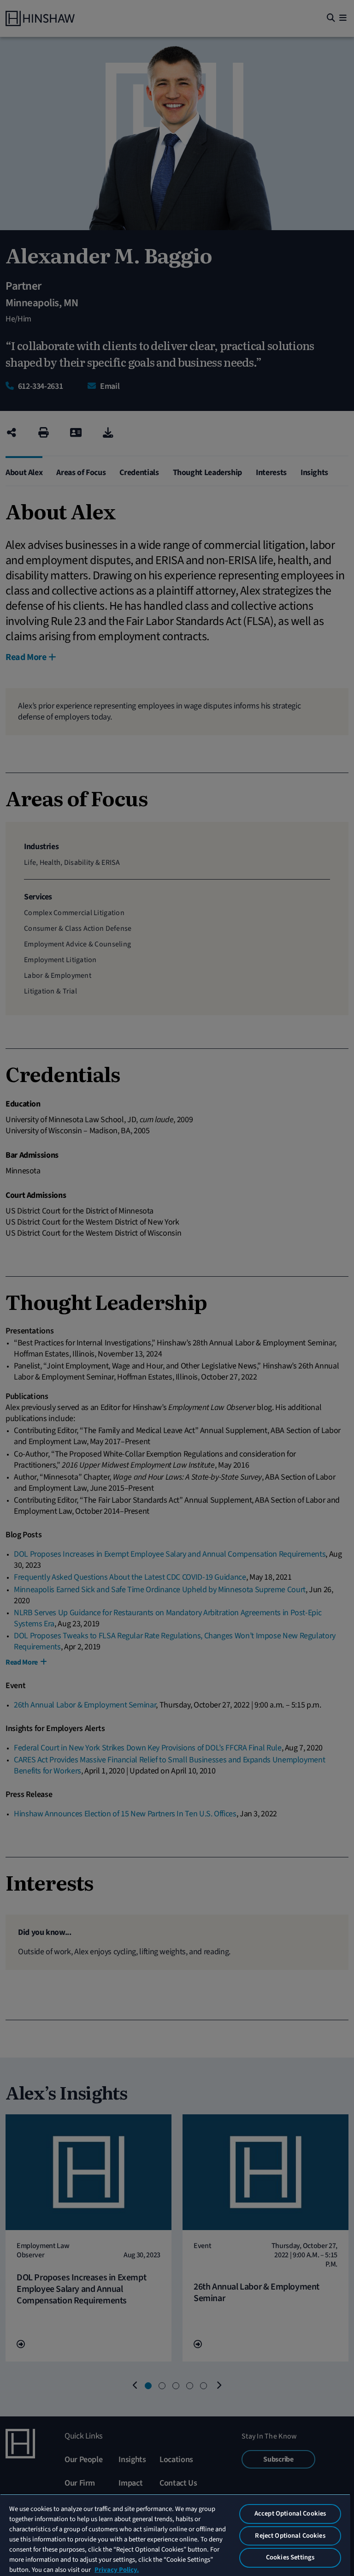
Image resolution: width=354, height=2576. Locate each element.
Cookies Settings (290, 2557)
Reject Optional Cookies (290, 2536)
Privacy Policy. (117, 2570)
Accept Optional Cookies (290, 2514)
